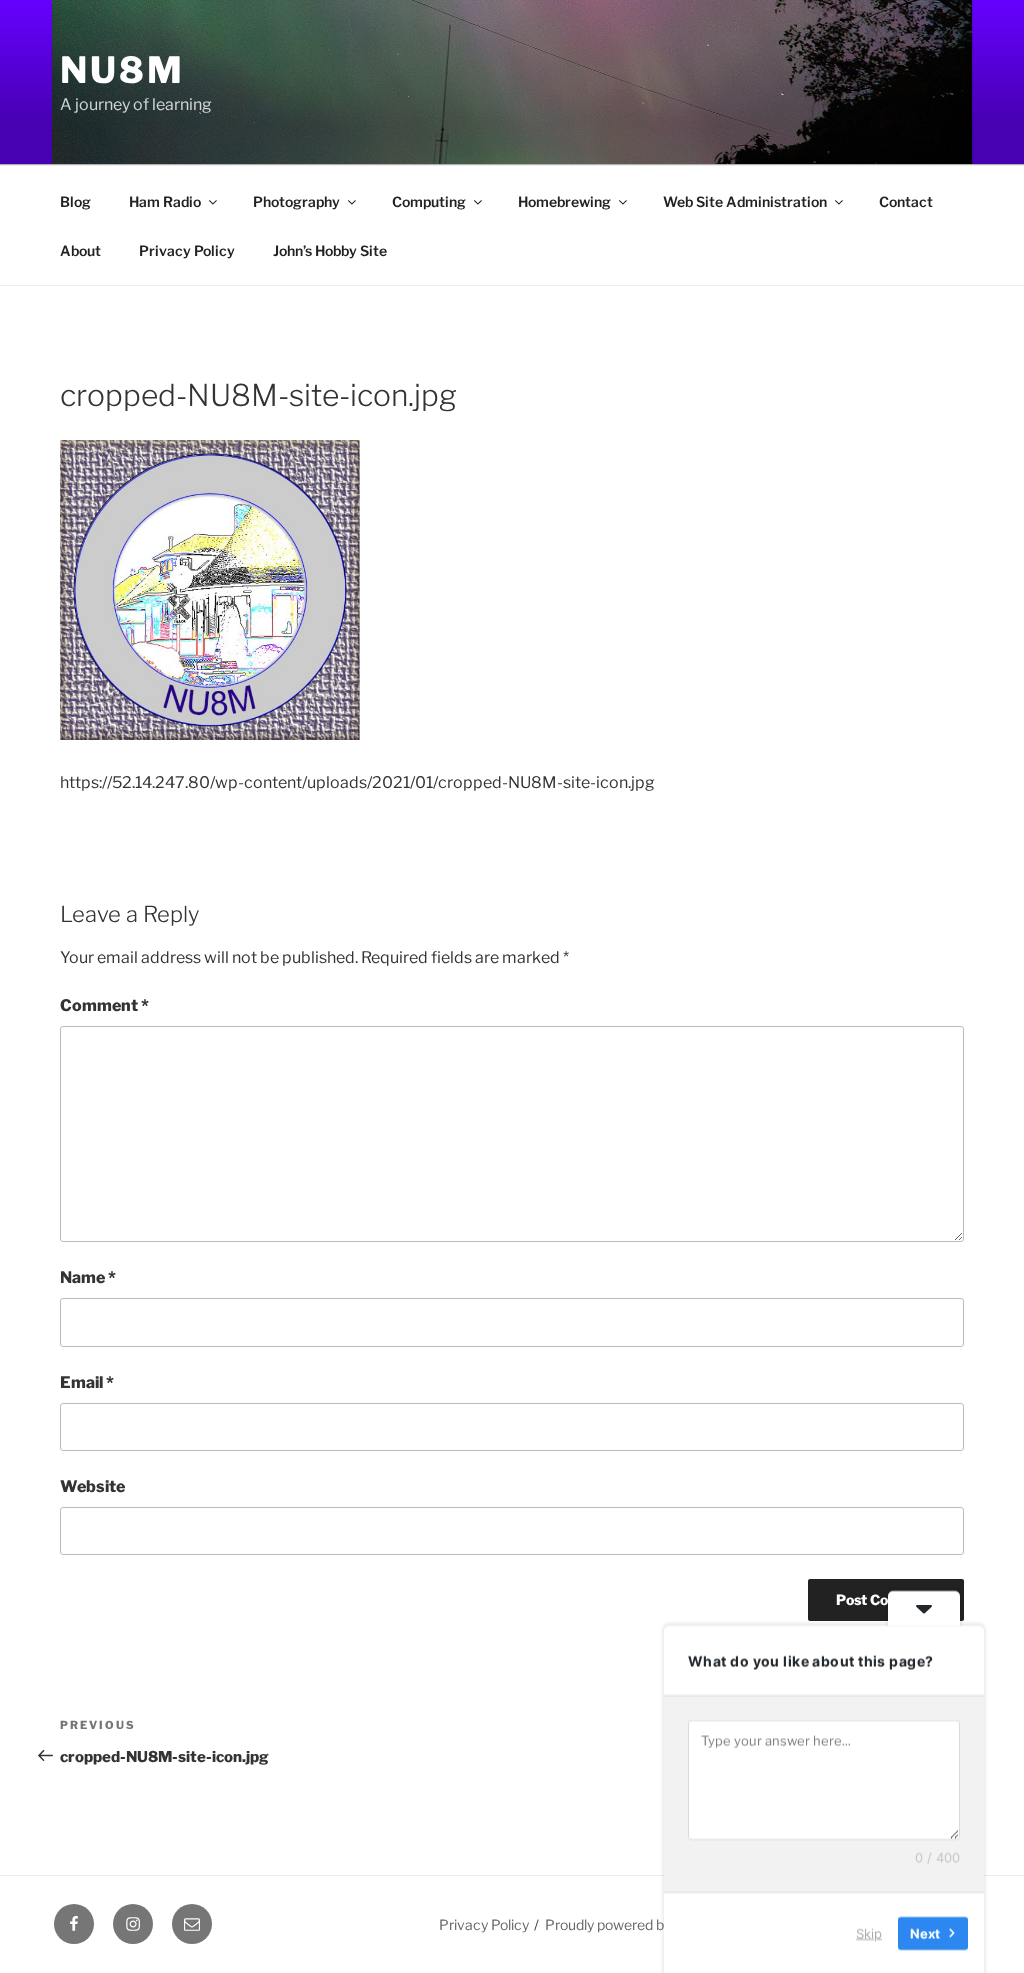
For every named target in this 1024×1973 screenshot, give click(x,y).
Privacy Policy (187, 250)
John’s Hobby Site (330, 250)
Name (88, 1277)
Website (92, 1486)
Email (87, 1382)
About (80, 250)
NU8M (122, 70)
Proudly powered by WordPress (645, 1924)
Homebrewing (564, 201)
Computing (429, 201)
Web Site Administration (745, 201)
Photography (296, 201)
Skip (869, 1932)
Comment (104, 1005)
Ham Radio (165, 201)
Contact (906, 201)
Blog (75, 201)
